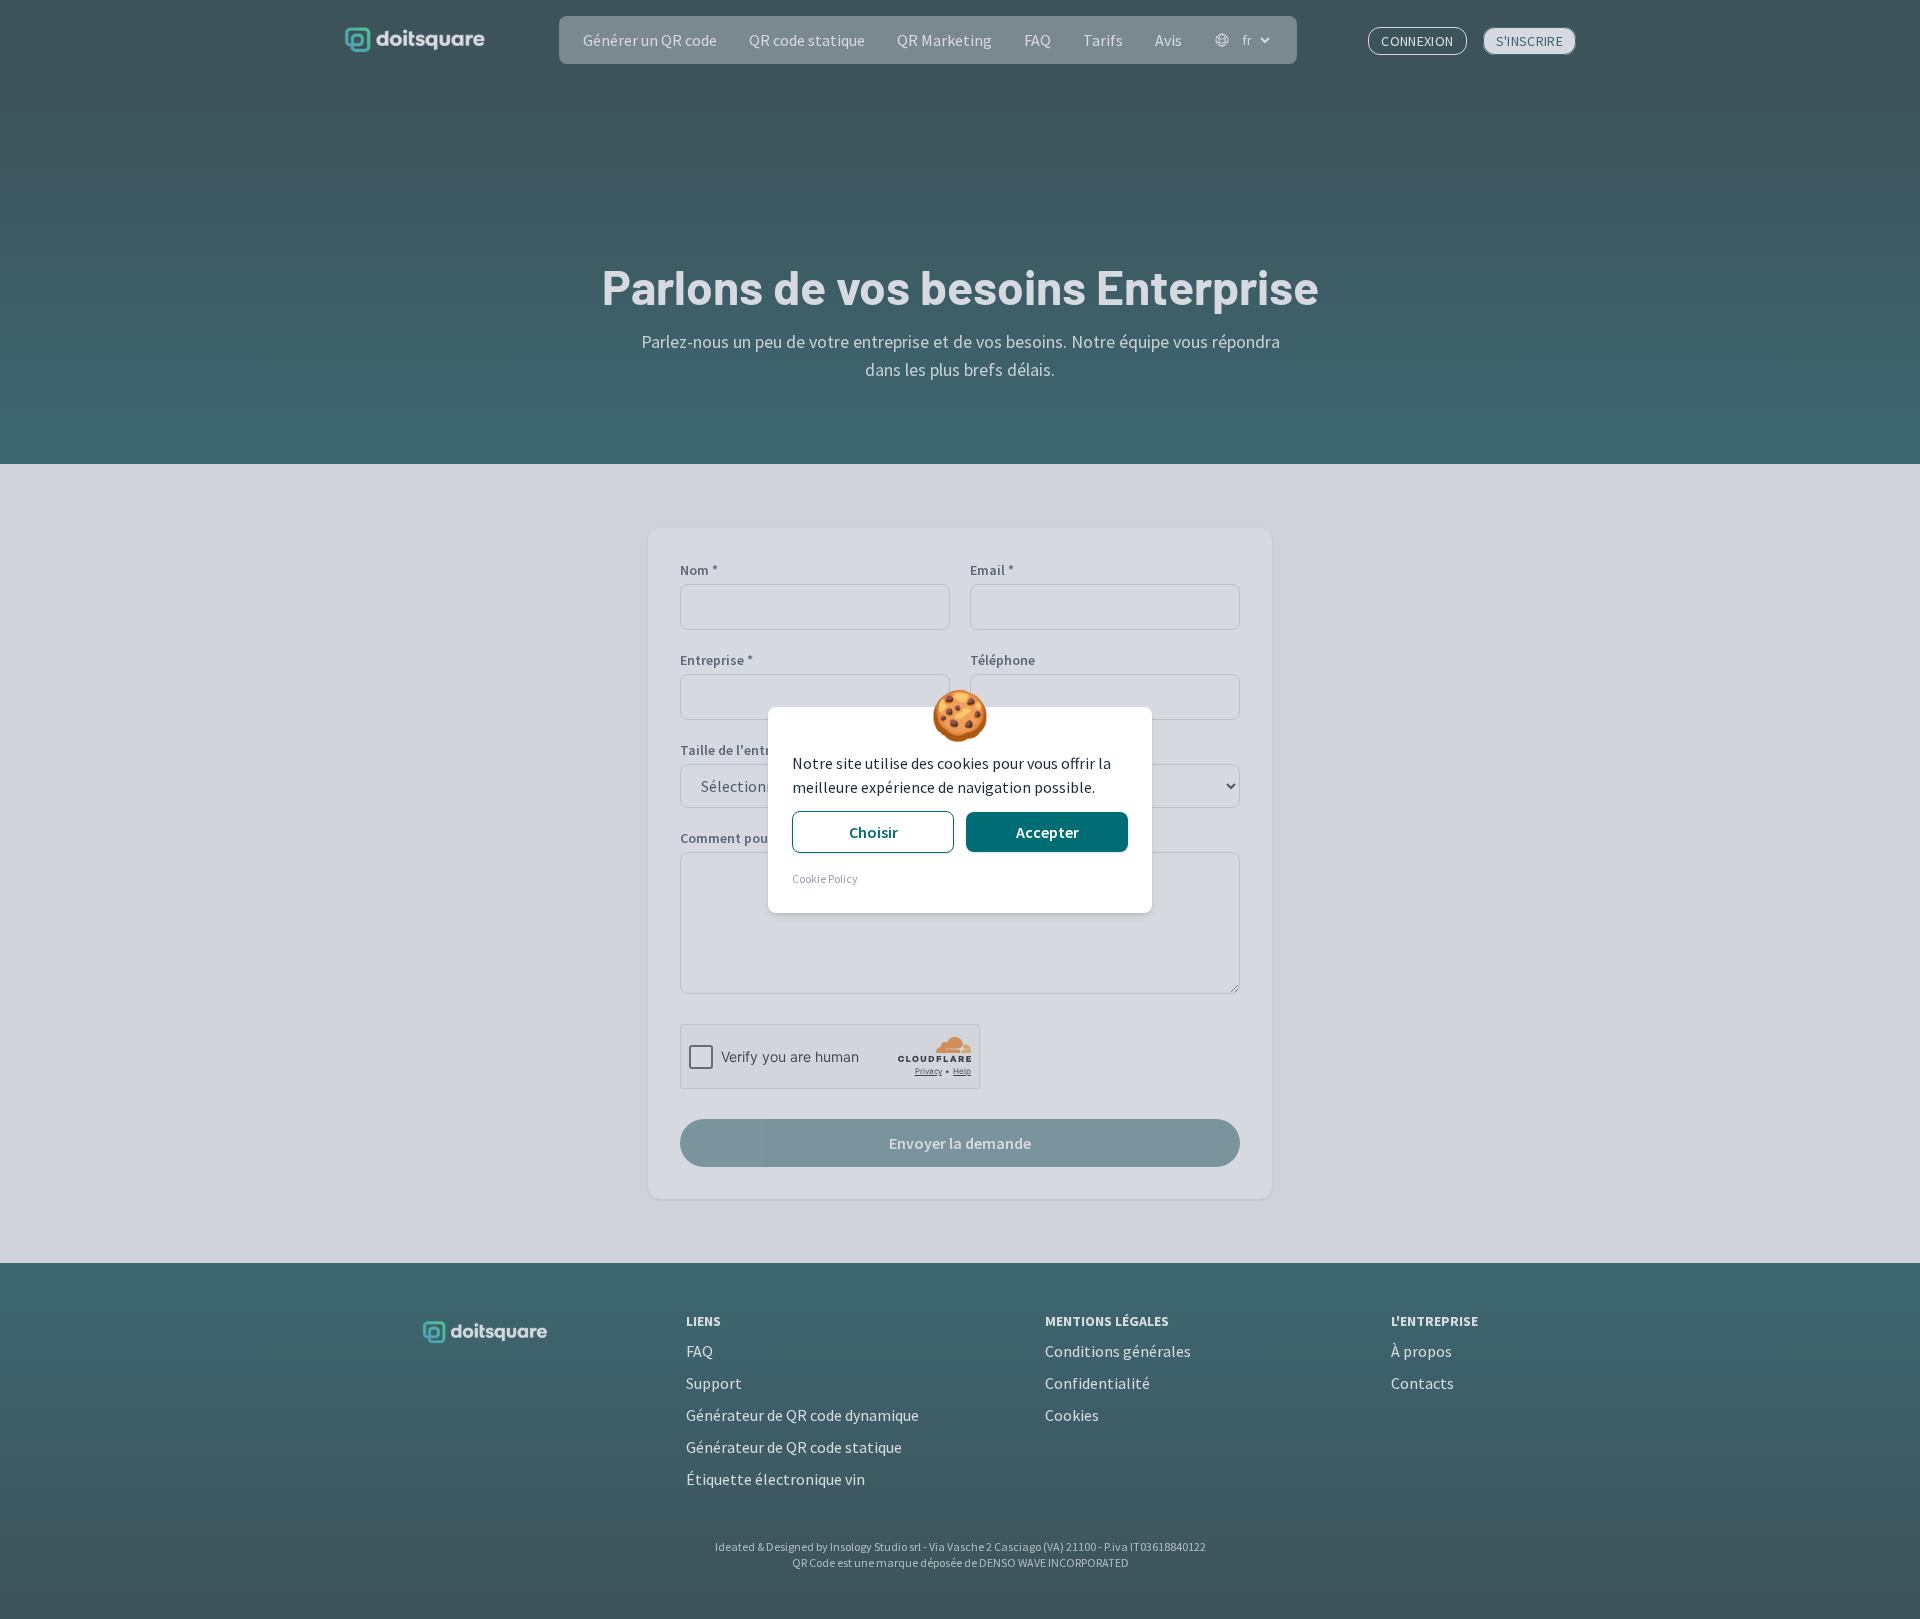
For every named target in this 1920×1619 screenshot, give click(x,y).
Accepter (1047, 832)
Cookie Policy (825, 878)
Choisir (873, 832)
